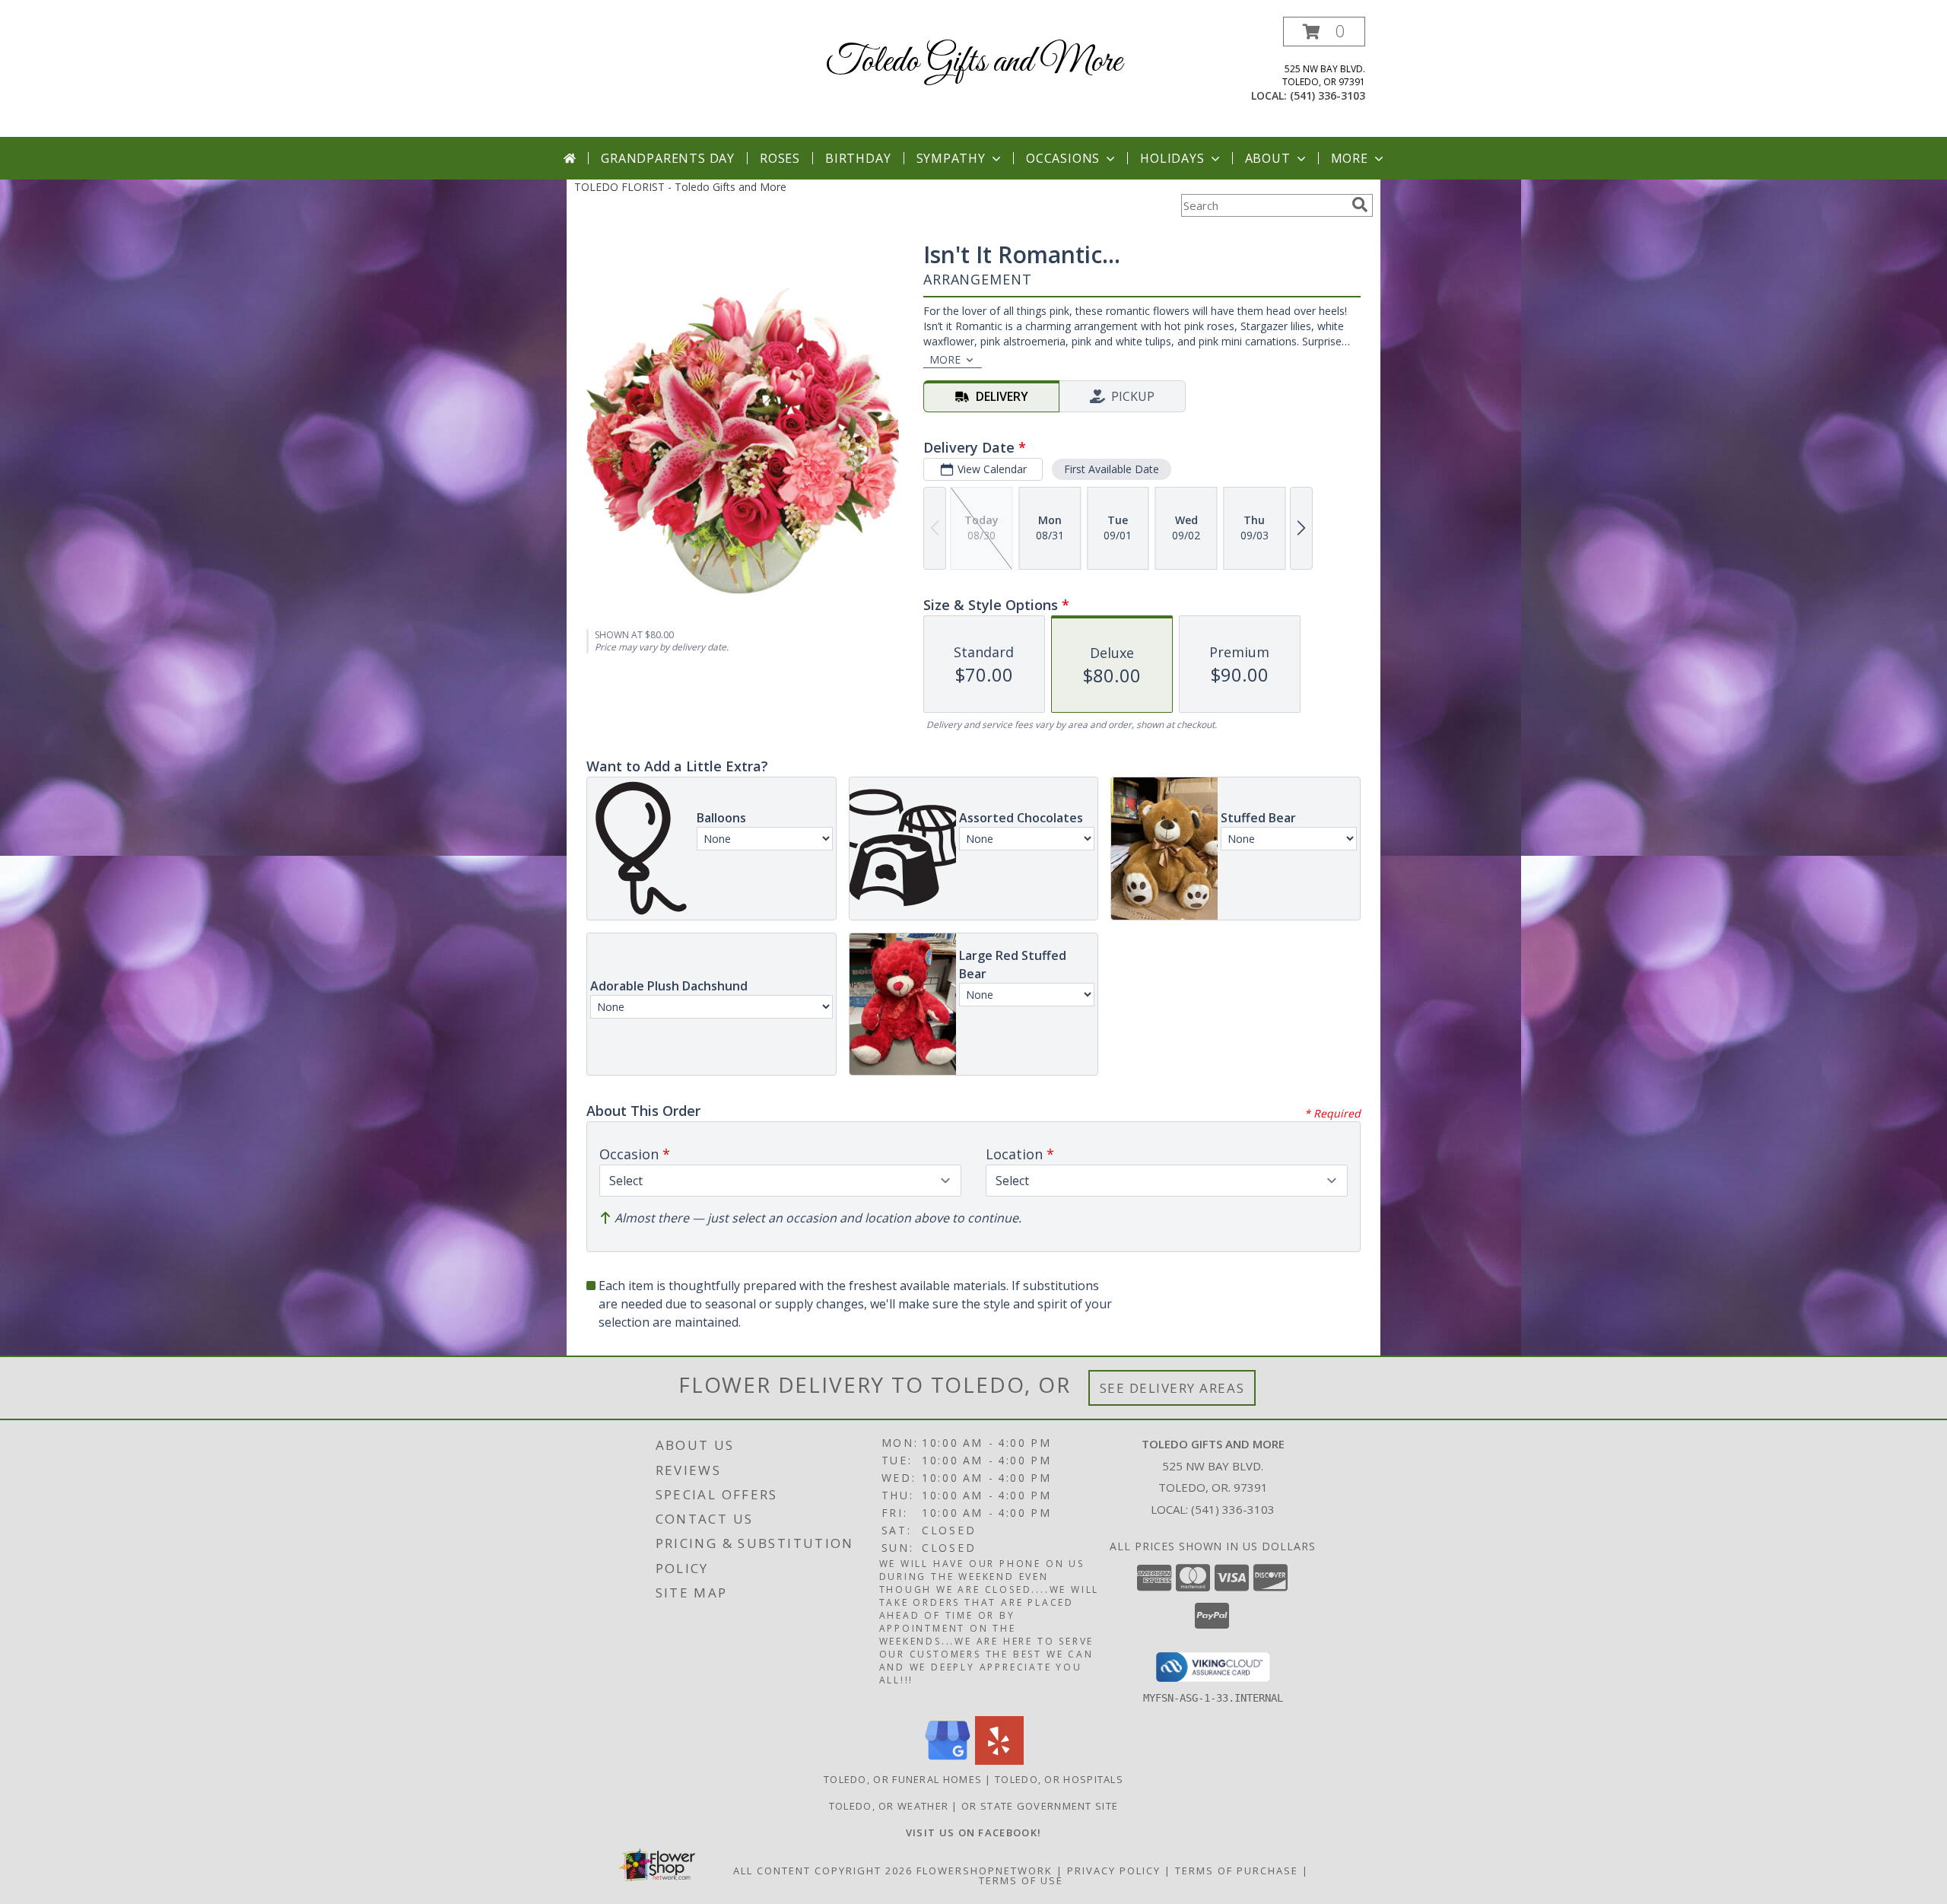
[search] (1360, 205)
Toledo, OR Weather (889, 1806)
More (1350, 158)
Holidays (1172, 158)
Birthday (858, 158)
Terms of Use (1021, 1880)
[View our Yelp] (999, 1761)
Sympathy (951, 158)
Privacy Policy (1114, 1871)
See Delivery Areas (1172, 1388)
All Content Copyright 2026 (823, 1871)
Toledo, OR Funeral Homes (903, 1779)
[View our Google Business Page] (948, 1761)
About (1268, 158)
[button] (1324, 32)
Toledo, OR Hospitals (1059, 1779)
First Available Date (1112, 469)
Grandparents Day (668, 158)
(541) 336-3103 (1328, 95)
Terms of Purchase (1237, 1871)
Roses (780, 158)
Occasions (1063, 158)
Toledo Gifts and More (974, 62)
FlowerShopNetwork (985, 1871)
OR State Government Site (1040, 1806)
